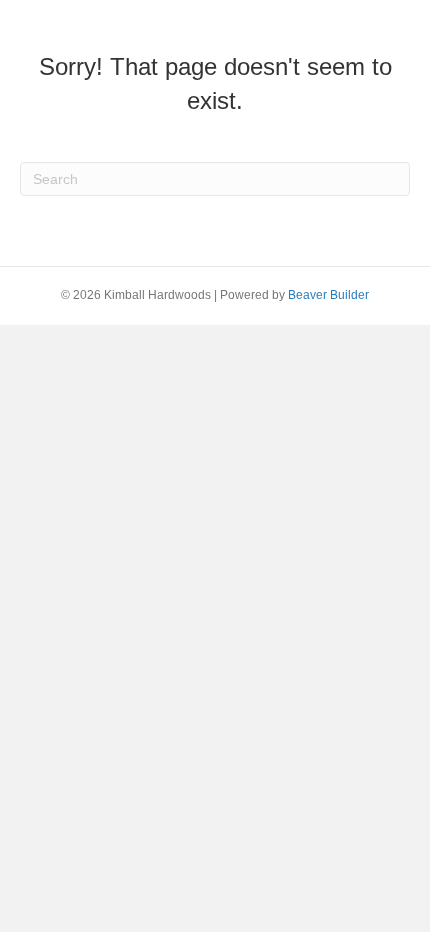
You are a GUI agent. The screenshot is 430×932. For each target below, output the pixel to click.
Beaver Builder (328, 295)
